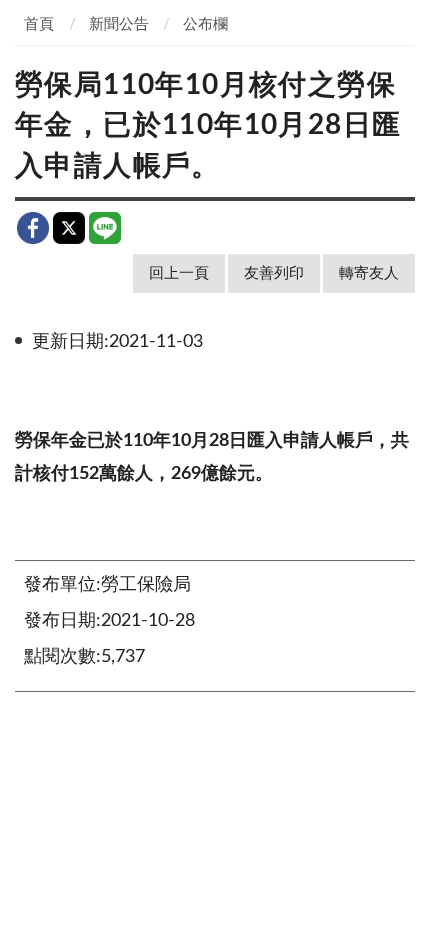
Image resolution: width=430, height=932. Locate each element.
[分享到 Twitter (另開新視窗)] (69, 228)
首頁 (39, 24)
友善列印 (274, 273)
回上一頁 (179, 273)
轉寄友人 (369, 273)
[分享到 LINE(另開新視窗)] (105, 228)
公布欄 (205, 24)
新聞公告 (119, 24)
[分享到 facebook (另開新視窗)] (33, 228)
